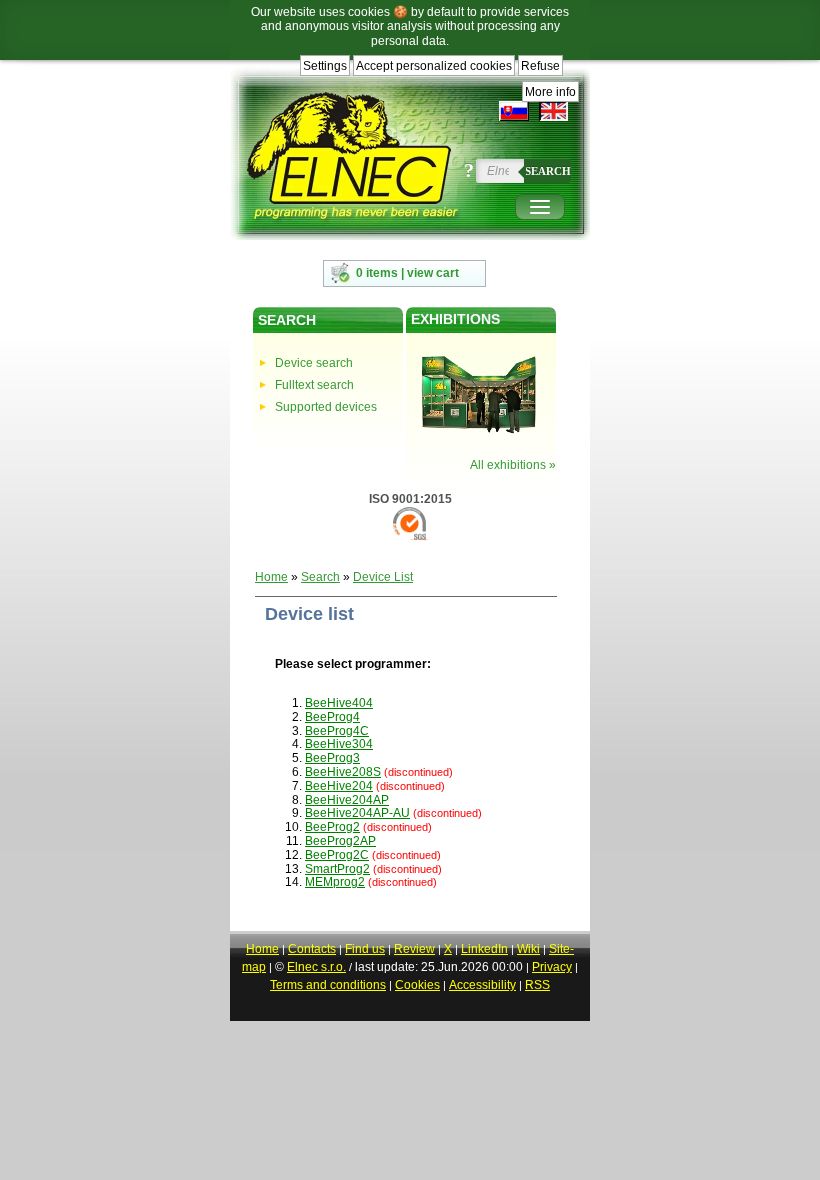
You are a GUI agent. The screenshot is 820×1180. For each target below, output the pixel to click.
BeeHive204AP (347, 800)
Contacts (312, 949)
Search (548, 171)
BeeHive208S (343, 772)
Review (414, 949)
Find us (365, 949)
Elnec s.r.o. (316, 967)
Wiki (528, 949)
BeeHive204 (339, 786)
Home (271, 577)
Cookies (417, 985)
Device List (383, 577)
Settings (325, 66)
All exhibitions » (513, 465)
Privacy (552, 967)
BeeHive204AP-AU (357, 813)
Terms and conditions (328, 985)
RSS (537, 985)
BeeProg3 (332, 758)
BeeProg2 (332, 827)
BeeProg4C (337, 731)
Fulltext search (314, 385)
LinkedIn (484, 949)
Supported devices (326, 407)
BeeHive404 (339, 703)
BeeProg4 (332, 717)
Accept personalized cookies (434, 66)
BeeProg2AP (340, 841)
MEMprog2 (335, 882)
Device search (314, 363)
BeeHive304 (339, 744)
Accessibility (482, 985)
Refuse (540, 66)
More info (550, 92)
